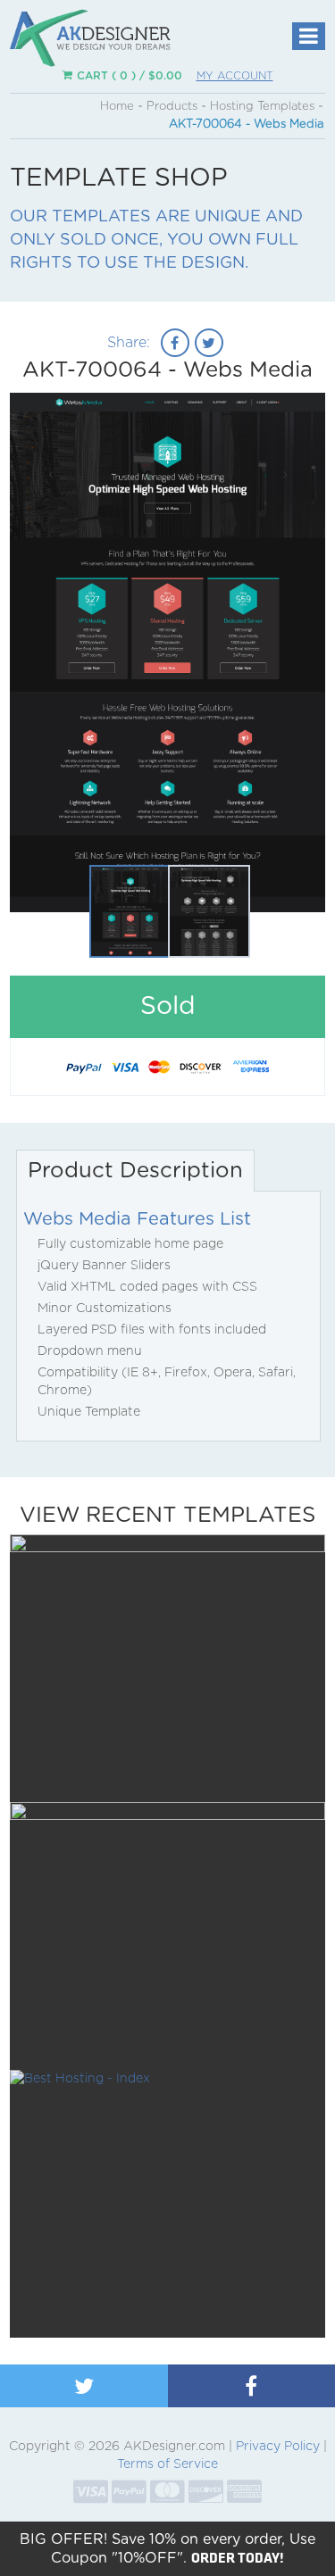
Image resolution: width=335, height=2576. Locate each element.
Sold (168, 632)
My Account (235, 76)
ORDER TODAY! (238, 2557)
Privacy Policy (278, 2447)
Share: (129, 343)
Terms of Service (167, 2464)
